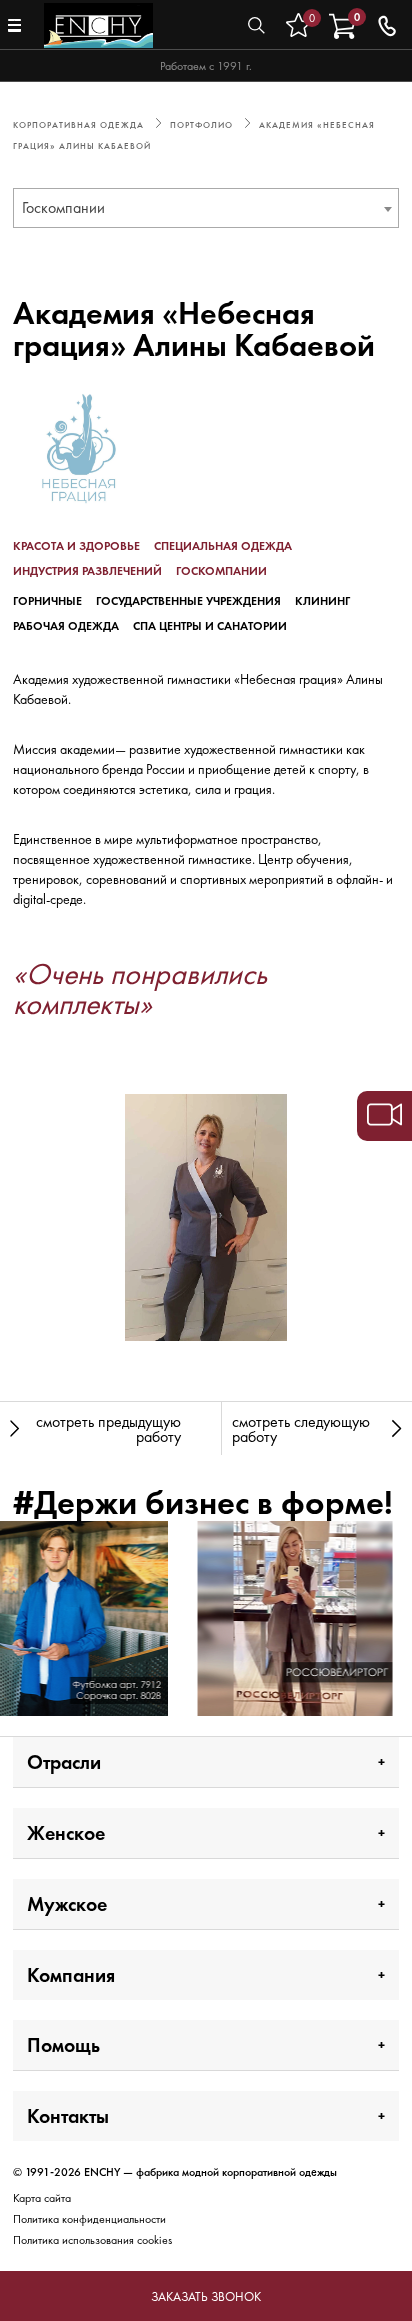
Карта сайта (42, 2198)
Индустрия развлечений (87, 571)
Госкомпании (221, 571)
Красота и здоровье (76, 546)
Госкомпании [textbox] (63, 207)
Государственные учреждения (188, 601)
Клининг (322, 601)
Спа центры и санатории (210, 626)
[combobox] (206, 208)
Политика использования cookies (92, 2240)
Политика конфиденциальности (89, 2219)
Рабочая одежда (66, 626)
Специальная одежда (223, 546)
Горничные (47, 601)
